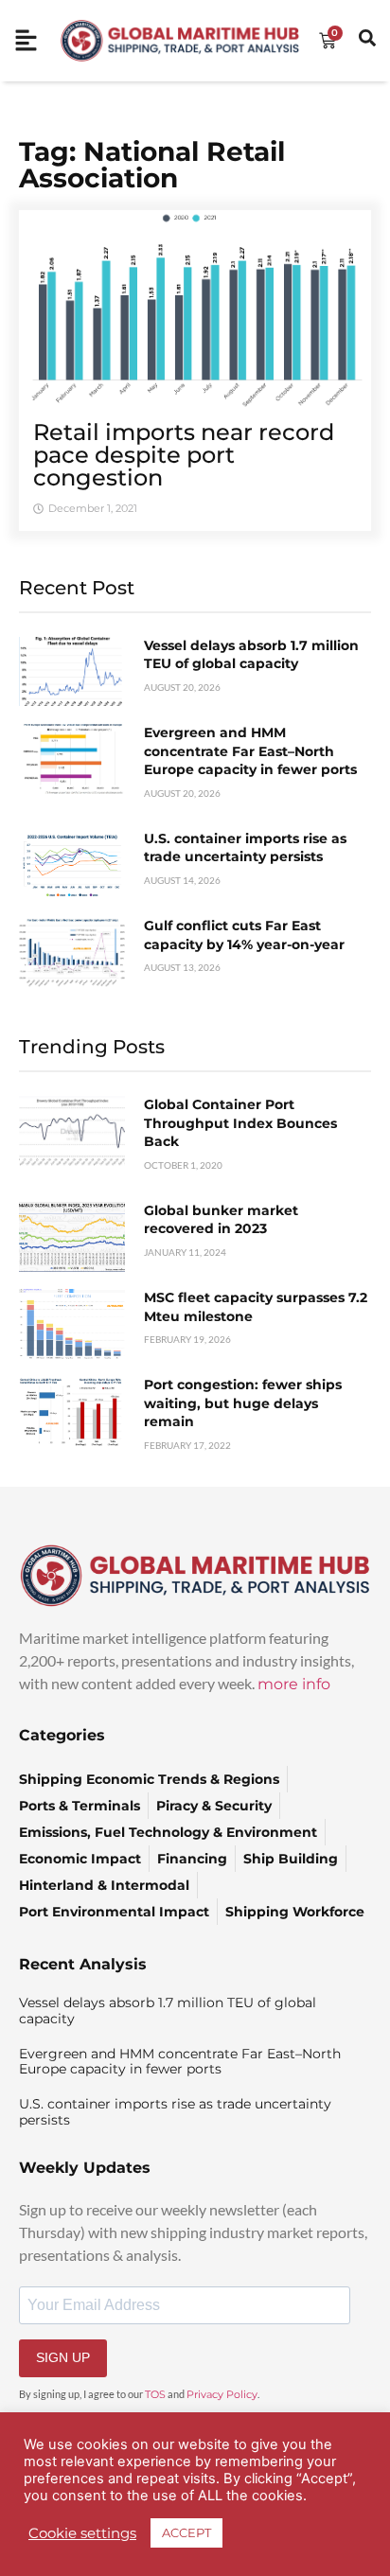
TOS (155, 2394)
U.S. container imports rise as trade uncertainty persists (245, 848)
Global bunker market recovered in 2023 (221, 1220)
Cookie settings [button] (82, 2533)
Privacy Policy (222, 2394)
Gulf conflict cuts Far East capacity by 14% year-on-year (244, 935)
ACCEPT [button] (186, 2532)
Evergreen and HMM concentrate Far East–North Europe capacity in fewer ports (250, 751)
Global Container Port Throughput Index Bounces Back (240, 1123)
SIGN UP (63, 2357)
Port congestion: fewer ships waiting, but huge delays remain (243, 1403)
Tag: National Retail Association (152, 165)
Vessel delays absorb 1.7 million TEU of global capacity (251, 655)
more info (294, 1684)
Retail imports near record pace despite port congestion (184, 455)
